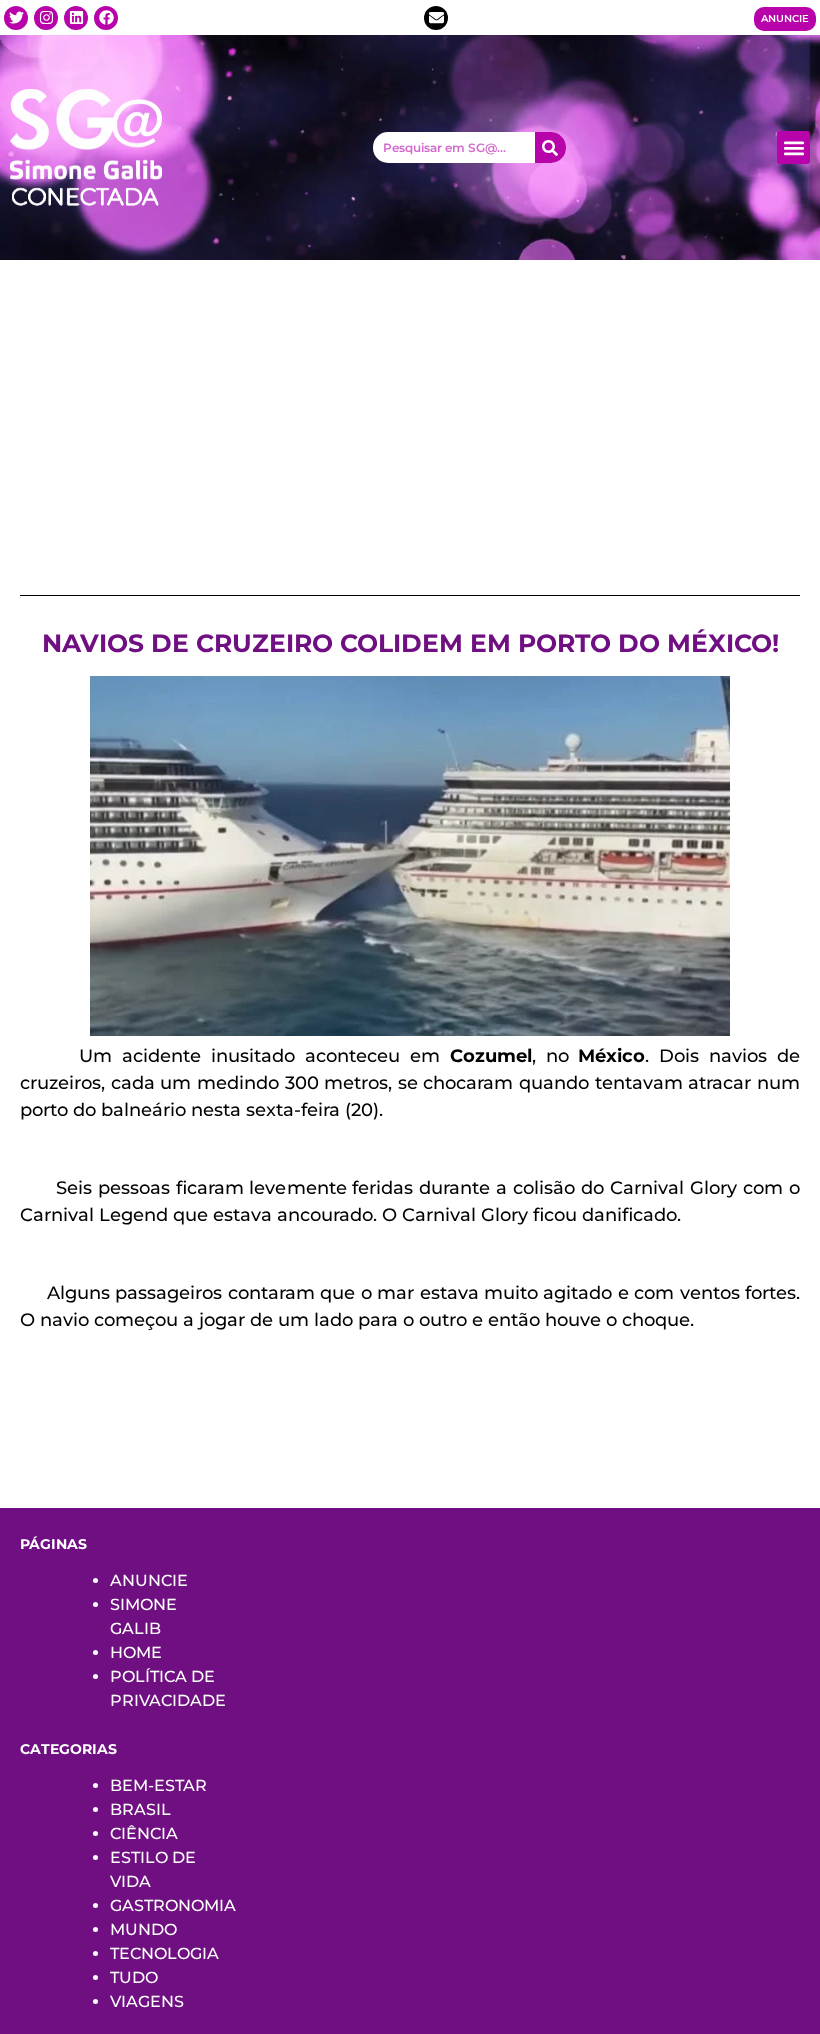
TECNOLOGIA (164, 1953)
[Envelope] (436, 18)
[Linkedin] (76, 18)
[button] (793, 147)
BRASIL (140, 1809)
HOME (136, 1652)
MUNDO (143, 1929)
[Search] (550, 147)
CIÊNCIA (144, 1833)
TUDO (134, 1977)
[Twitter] (16, 18)
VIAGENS (147, 2001)
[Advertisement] (410, 410)
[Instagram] (46, 18)
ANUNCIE (149, 1580)
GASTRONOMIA (173, 1905)
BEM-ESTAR (158, 1785)
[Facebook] (106, 18)
